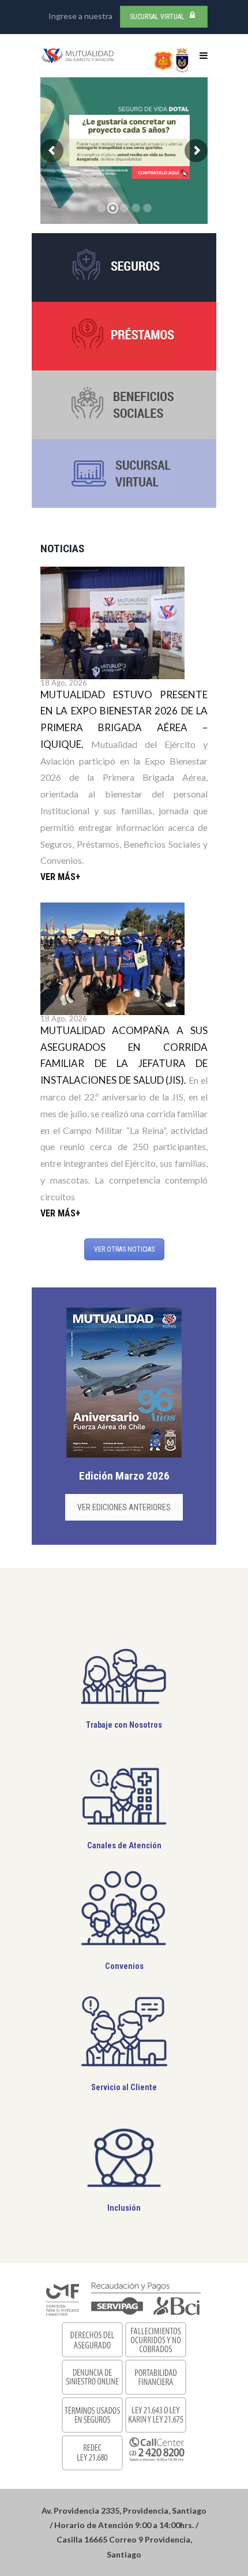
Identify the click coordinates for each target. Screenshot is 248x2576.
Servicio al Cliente (124, 2088)
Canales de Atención (124, 1846)
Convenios (124, 1966)
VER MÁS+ (60, 877)
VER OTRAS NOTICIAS (124, 1249)
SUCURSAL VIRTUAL (157, 17)
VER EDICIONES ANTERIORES (124, 1507)
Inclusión (124, 2208)
